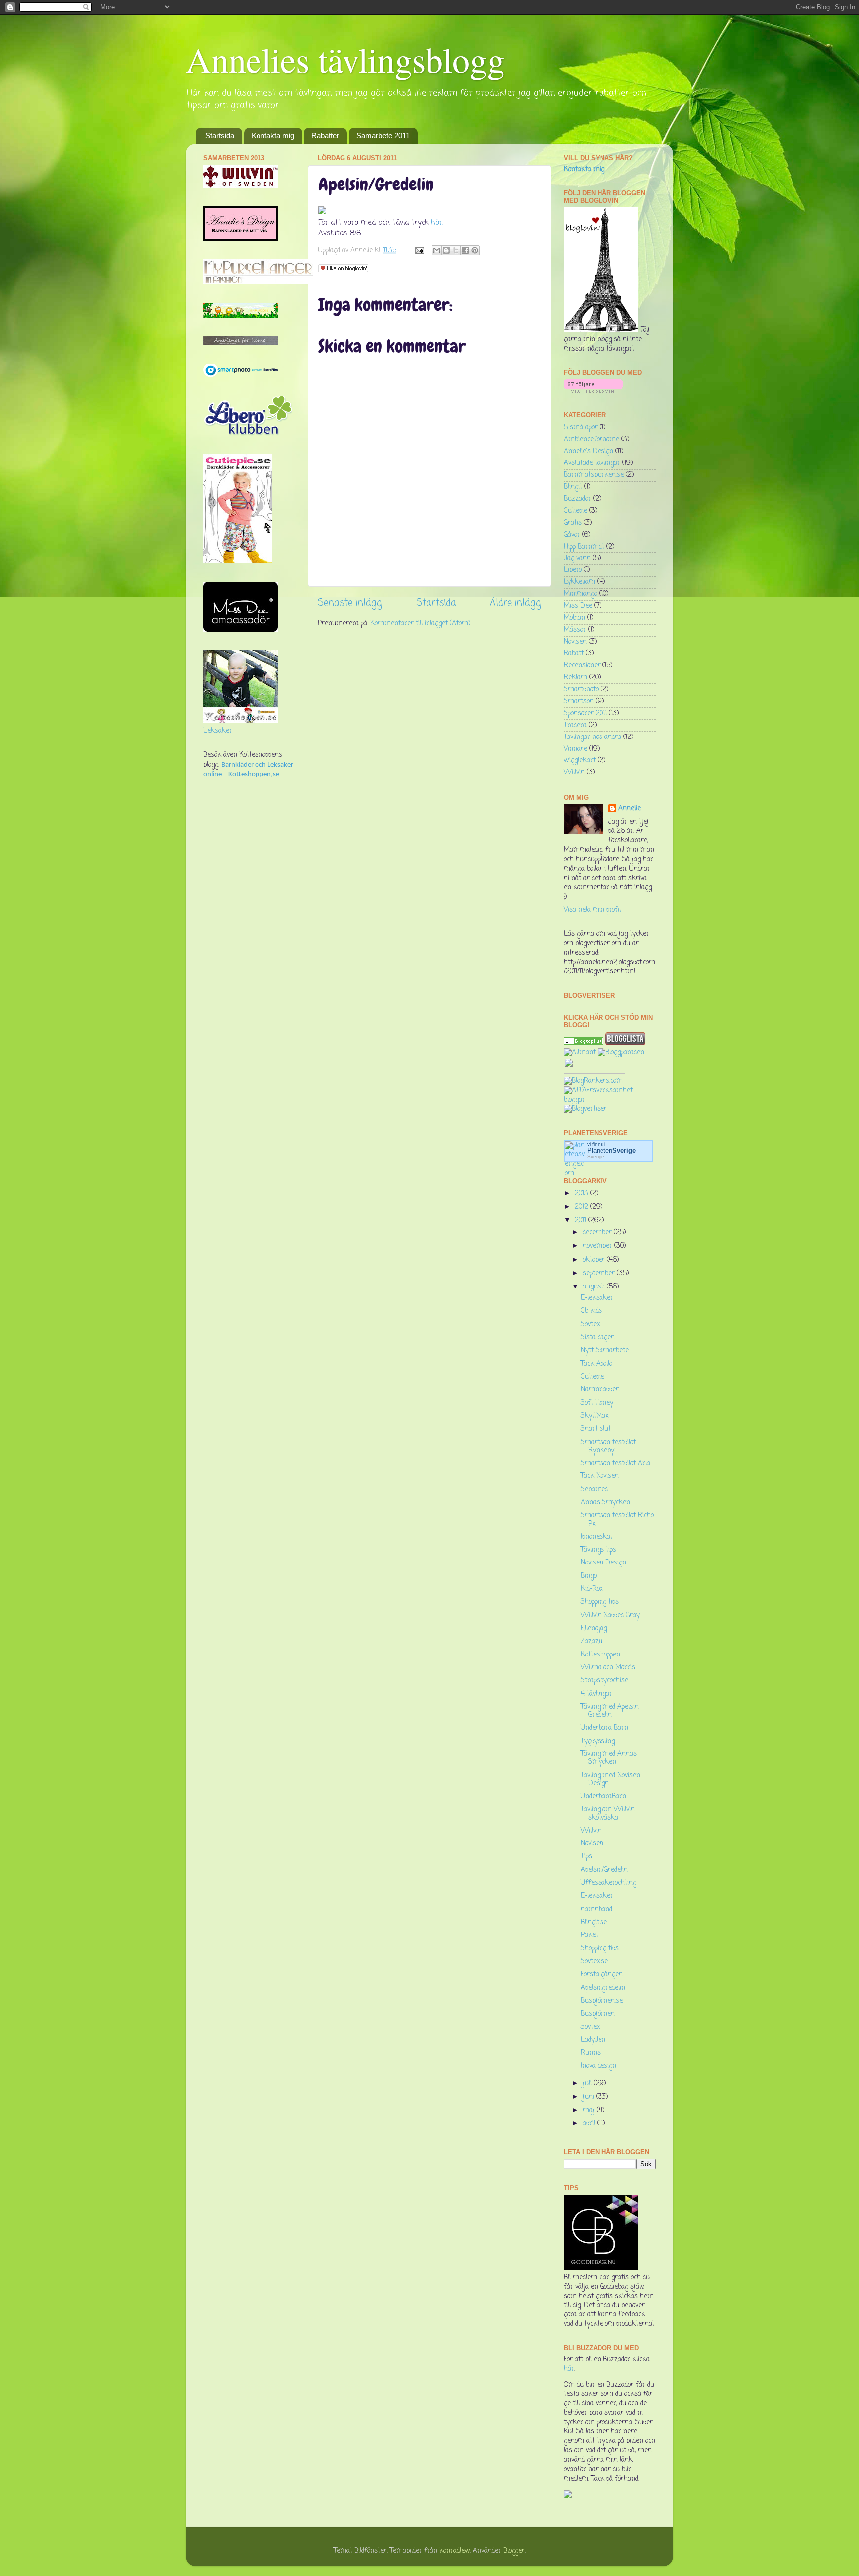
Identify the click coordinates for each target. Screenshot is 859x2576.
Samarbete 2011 (383, 136)
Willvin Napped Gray (610, 1615)
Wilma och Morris (608, 1668)
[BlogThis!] (446, 250)
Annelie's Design (589, 451)
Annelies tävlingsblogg (345, 59)
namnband (597, 1909)
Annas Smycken (605, 1503)
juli (588, 2083)
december (598, 1233)
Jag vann (577, 559)
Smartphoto (581, 690)
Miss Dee (578, 606)
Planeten (611, 1150)
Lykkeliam (579, 582)
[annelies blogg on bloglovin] (601, 330)
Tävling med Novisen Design (610, 1780)
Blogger (514, 2551)
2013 (582, 1193)
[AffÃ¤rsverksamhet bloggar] (610, 1100)
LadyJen (593, 2040)
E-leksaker (597, 1298)
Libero (573, 570)
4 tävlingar (597, 1694)
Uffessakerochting (608, 1883)
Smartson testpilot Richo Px (617, 1519)
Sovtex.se (594, 1962)
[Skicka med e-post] (437, 250)
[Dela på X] (456, 250)
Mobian (574, 618)
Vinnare (575, 749)
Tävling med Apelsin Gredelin (610, 1711)
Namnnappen (600, 1390)
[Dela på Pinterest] (475, 250)
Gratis (573, 523)
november (599, 1246)
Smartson (579, 701)
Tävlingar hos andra (593, 737)
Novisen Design (603, 1563)
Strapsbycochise (604, 1681)
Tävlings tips (599, 1550)
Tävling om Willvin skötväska (608, 1813)
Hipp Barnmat (584, 547)
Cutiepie (575, 511)
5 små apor (581, 427)
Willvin (574, 773)
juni (589, 2097)
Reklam (575, 678)
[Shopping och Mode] (584, 1043)
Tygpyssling (598, 1741)
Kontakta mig (273, 136)
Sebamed (594, 1490)
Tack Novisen (600, 1476)
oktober (595, 1260)
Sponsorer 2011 (585, 713)
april (590, 2124)
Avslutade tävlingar (592, 463)
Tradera (575, 725)
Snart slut (596, 1429)
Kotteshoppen (601, 1655)
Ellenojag (594, 1628)
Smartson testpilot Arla (615, 1463)
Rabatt (574, 654)
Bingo (589, 1576)
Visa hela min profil (592, 910)
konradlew (455, 2551)
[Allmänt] (580, 1053)
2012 (582, 1207)
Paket (589, 1935)
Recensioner (582, 666)
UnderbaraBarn (603, 1796)
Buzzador (577, 499)
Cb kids (591, 1311)
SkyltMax (595, 1416)
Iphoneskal (596, 1537)
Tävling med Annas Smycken (609, 1758)
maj (590, 2110)
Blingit (573, 487)
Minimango (580, 594)
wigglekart (580, 761)
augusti (595, 1287)
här (569, 2369)
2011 (581, 1221)
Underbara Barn (604, 1728)
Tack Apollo (597, 1364)
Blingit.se (594, 1922)
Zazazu (592, 1641)
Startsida (220, 136)
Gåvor (572, 535)
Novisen (575, 642)
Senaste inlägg (350, 603)
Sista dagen (598, 1337)
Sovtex (590, 1325)
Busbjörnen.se (602, 2001)
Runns (591, 2053)
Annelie (630, 809)
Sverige (596, 1156)
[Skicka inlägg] (419, 250)
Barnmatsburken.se (594, 475)
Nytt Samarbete (605, 1350)
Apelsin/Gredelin (604, 1870)
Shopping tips (600, 1602)
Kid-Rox (592, 1589)
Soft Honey (597, 1403)
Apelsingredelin (603, 1988)
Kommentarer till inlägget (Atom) (420, 623)
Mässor (575, 630)
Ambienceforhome (592, 439)
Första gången (602, 1975)
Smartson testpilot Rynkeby (608, 1446)
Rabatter (325, 136)
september (600, 1273)
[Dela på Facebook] (465, 250)
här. (436, 223)
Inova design (599, 2066)
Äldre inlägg (515, 603)
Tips (586, 1857)
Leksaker (218, 731)
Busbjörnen (598, 2014)
